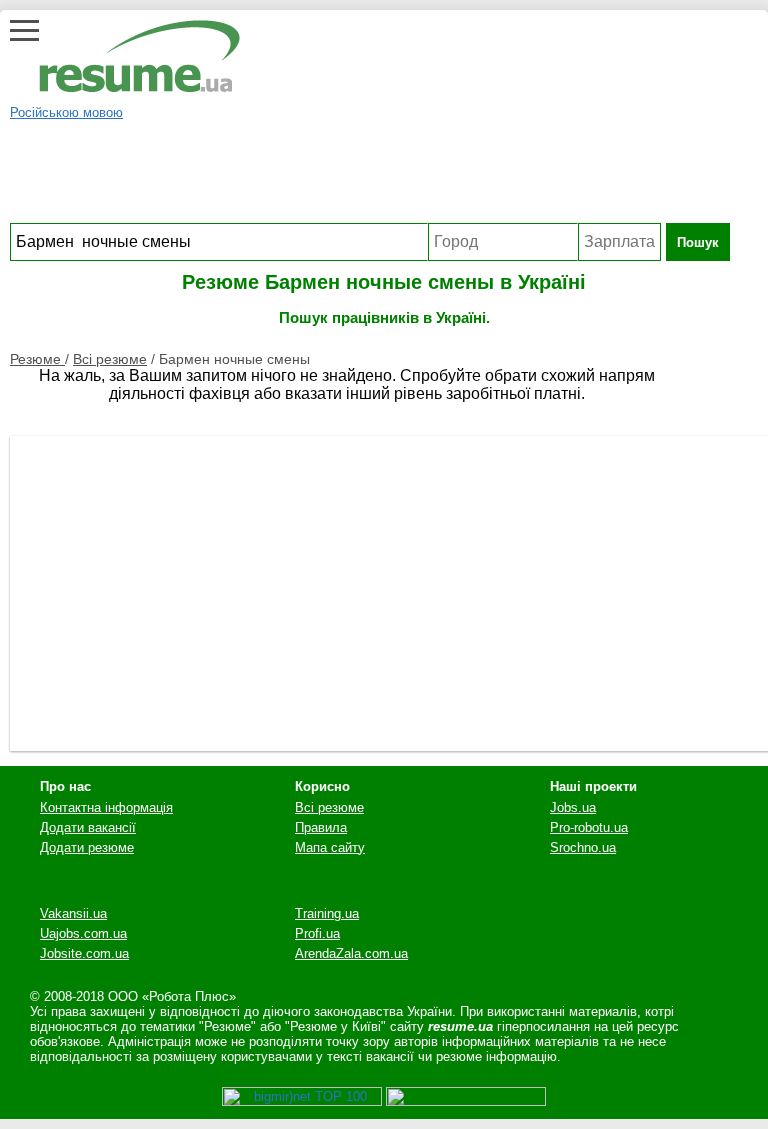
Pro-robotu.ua (589, 827)
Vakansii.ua (73, 913)
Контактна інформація (106, 807)
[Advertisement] (370, 178)
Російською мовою (66, 112)
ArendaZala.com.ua (351, 953)
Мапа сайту (330, 847)
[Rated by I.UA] (466, 1101)
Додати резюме (87, 847)
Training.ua (327, 913)
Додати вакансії (88, 827)
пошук (698, 242)
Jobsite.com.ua (84, 953)
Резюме (37, 359)
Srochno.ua (583, 847)
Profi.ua (317, 933)
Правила (321, 827)
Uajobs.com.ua (83, 933)
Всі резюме (110, 359)
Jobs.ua (573, 807)
